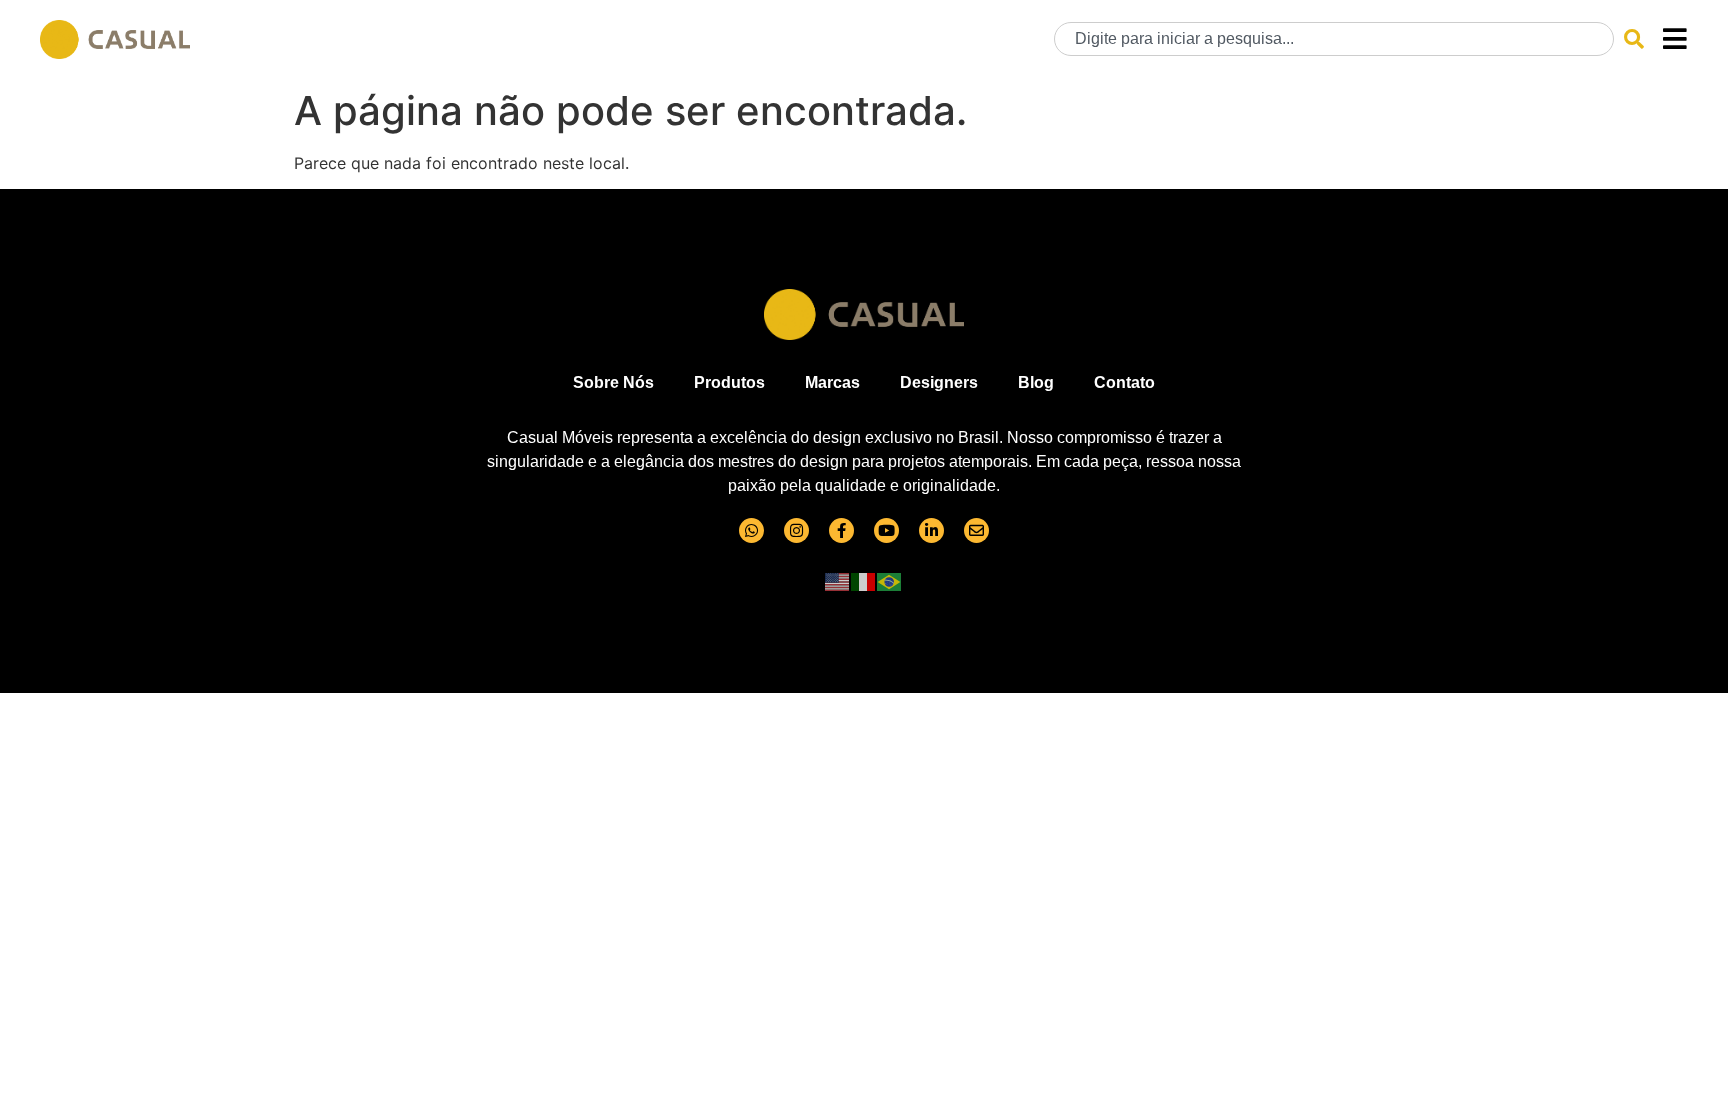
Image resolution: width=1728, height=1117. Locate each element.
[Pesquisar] (1634, 39)
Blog (1036, 382)
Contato (1124, 382)
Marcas (832, 382)
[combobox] (1334, 39)
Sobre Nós (613, 382)
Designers (939, 382)
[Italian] (864, 581)
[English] (838, 581)
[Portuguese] (890, 581)
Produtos (729, 382)
